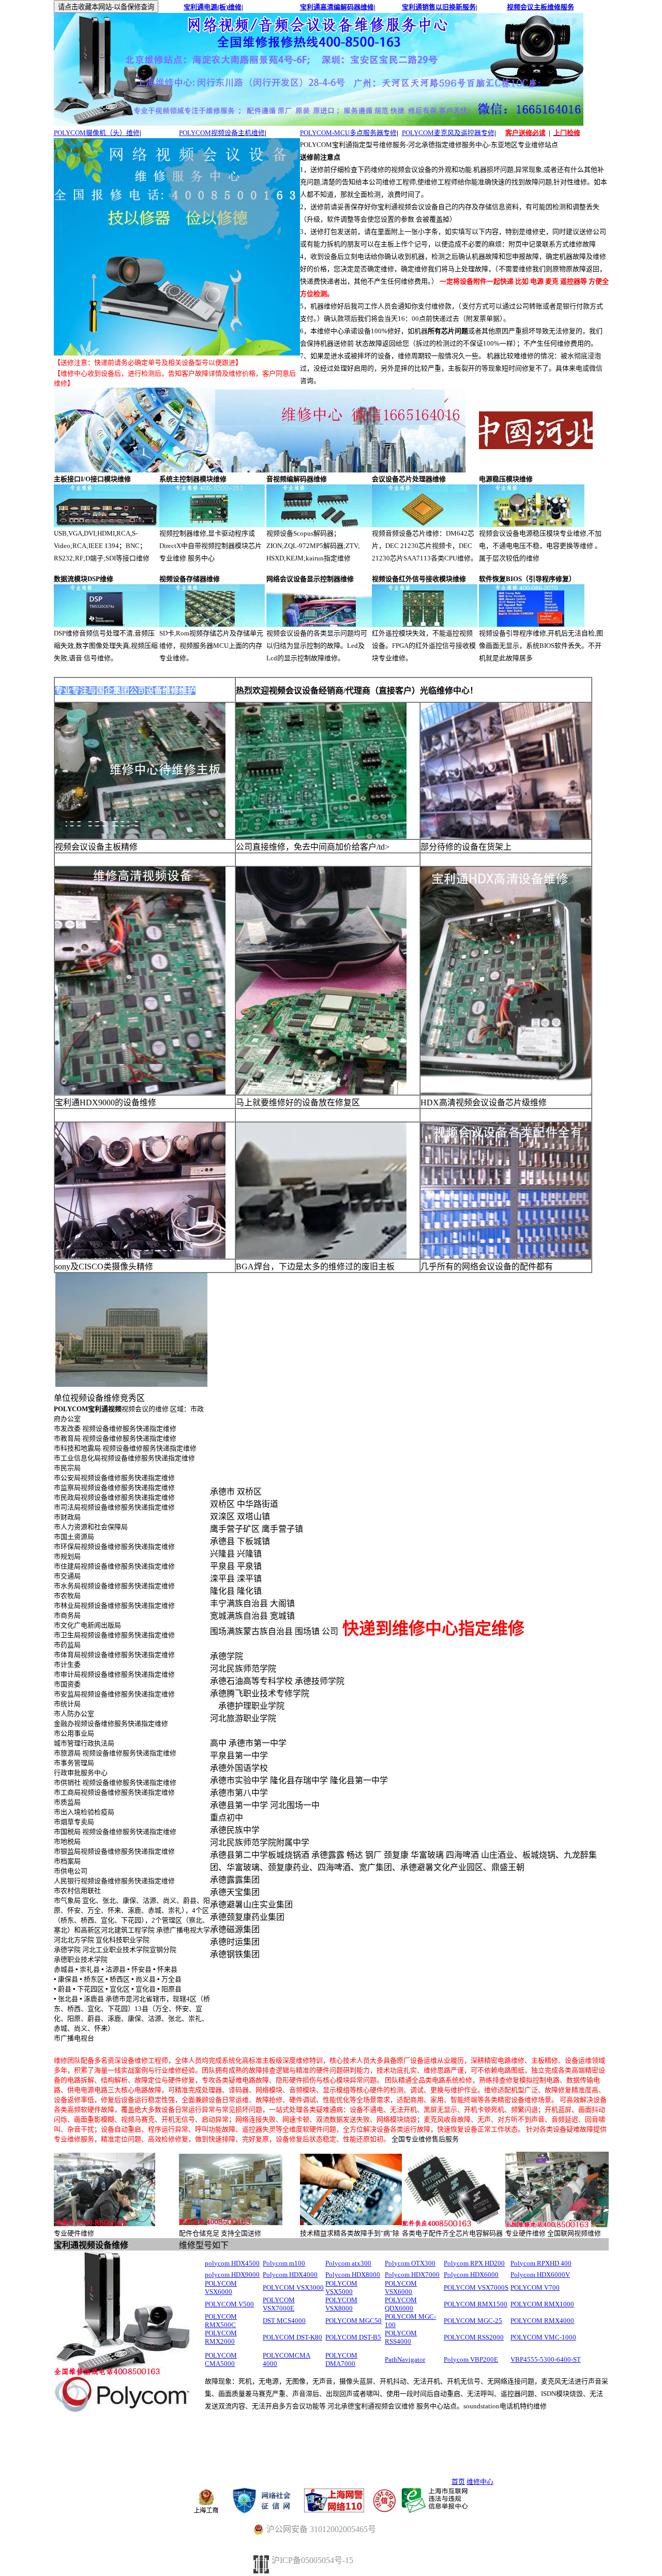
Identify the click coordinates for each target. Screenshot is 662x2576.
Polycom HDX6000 (471, 2275)
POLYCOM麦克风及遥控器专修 (448, 133)
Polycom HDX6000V (540, 2275)
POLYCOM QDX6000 (401, 2304)
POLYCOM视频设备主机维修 (222, 133)
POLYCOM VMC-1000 (543, 2337)
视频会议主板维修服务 (540, 7)
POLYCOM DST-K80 (292, 2337)
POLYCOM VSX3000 (293, 2288)
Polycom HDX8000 (353, 2275)
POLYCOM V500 (229, 2304)
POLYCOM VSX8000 (341, 2304)
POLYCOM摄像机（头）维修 (97, 133)
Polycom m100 (284, 2263)
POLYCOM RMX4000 (542, 2321)
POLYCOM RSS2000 (474, 2337)
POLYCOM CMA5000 (221, 2359)
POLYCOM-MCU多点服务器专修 (348, 133)
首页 (458, 2482)
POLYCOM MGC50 (353, 2321)
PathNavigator (405, 2359)
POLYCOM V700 (535, 2288)
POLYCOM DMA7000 (341, 2359)
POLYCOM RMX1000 (542, 2304)
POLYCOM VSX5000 (341, 2288)
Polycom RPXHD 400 (541, 2263)
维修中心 (480, 2482)
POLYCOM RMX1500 (476, 2304)
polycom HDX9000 (232, 2275)
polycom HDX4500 (232, 2263)
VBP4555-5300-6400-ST (546, 2359)
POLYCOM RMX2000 (221, 2337)
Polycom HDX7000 (412, 2275)
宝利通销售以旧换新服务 (439, 7)
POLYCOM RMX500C (221, 2321)
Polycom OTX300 (410, 2263)
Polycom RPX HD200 (474, 2263)
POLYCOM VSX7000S (476, 2288)
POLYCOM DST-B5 (353, 2337)
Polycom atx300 (348, 2263)
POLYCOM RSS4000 (401, 2337)
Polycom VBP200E (471, 2359)
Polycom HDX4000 (290, 2275)
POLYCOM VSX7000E (279, 2304)
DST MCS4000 (284, 2321)
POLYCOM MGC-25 (473, 2321)
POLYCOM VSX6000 (221, 2288)
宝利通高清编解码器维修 (337, 7)
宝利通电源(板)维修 (213, 7)
